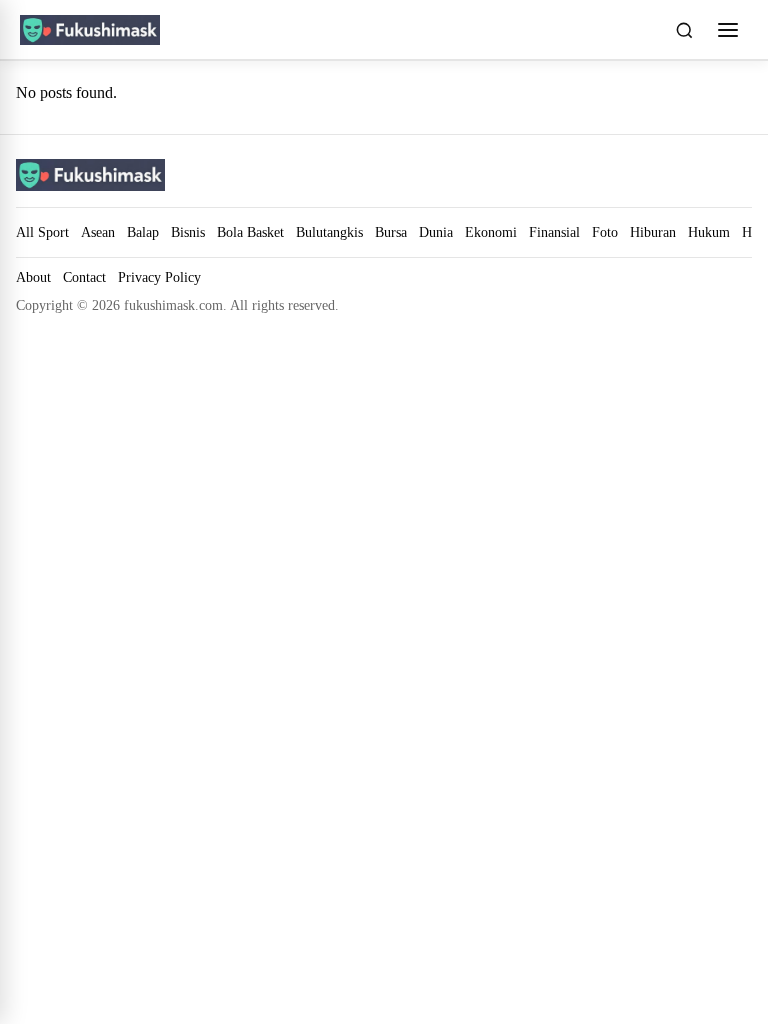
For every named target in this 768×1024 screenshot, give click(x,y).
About (33, 277)
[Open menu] (728, 30)
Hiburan (653, 232)
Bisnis (188, 232)
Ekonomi (491, 232)
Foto (605, 232)
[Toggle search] (684, 30)
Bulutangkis (329, 232)
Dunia (436, 232)
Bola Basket (250, 232)
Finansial (554, 232)
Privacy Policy (159, 277)
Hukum (709, 232)
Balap (143, 232)
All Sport (42, 232)
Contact (84, 277)
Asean (98, 232)
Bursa (391, 232)
